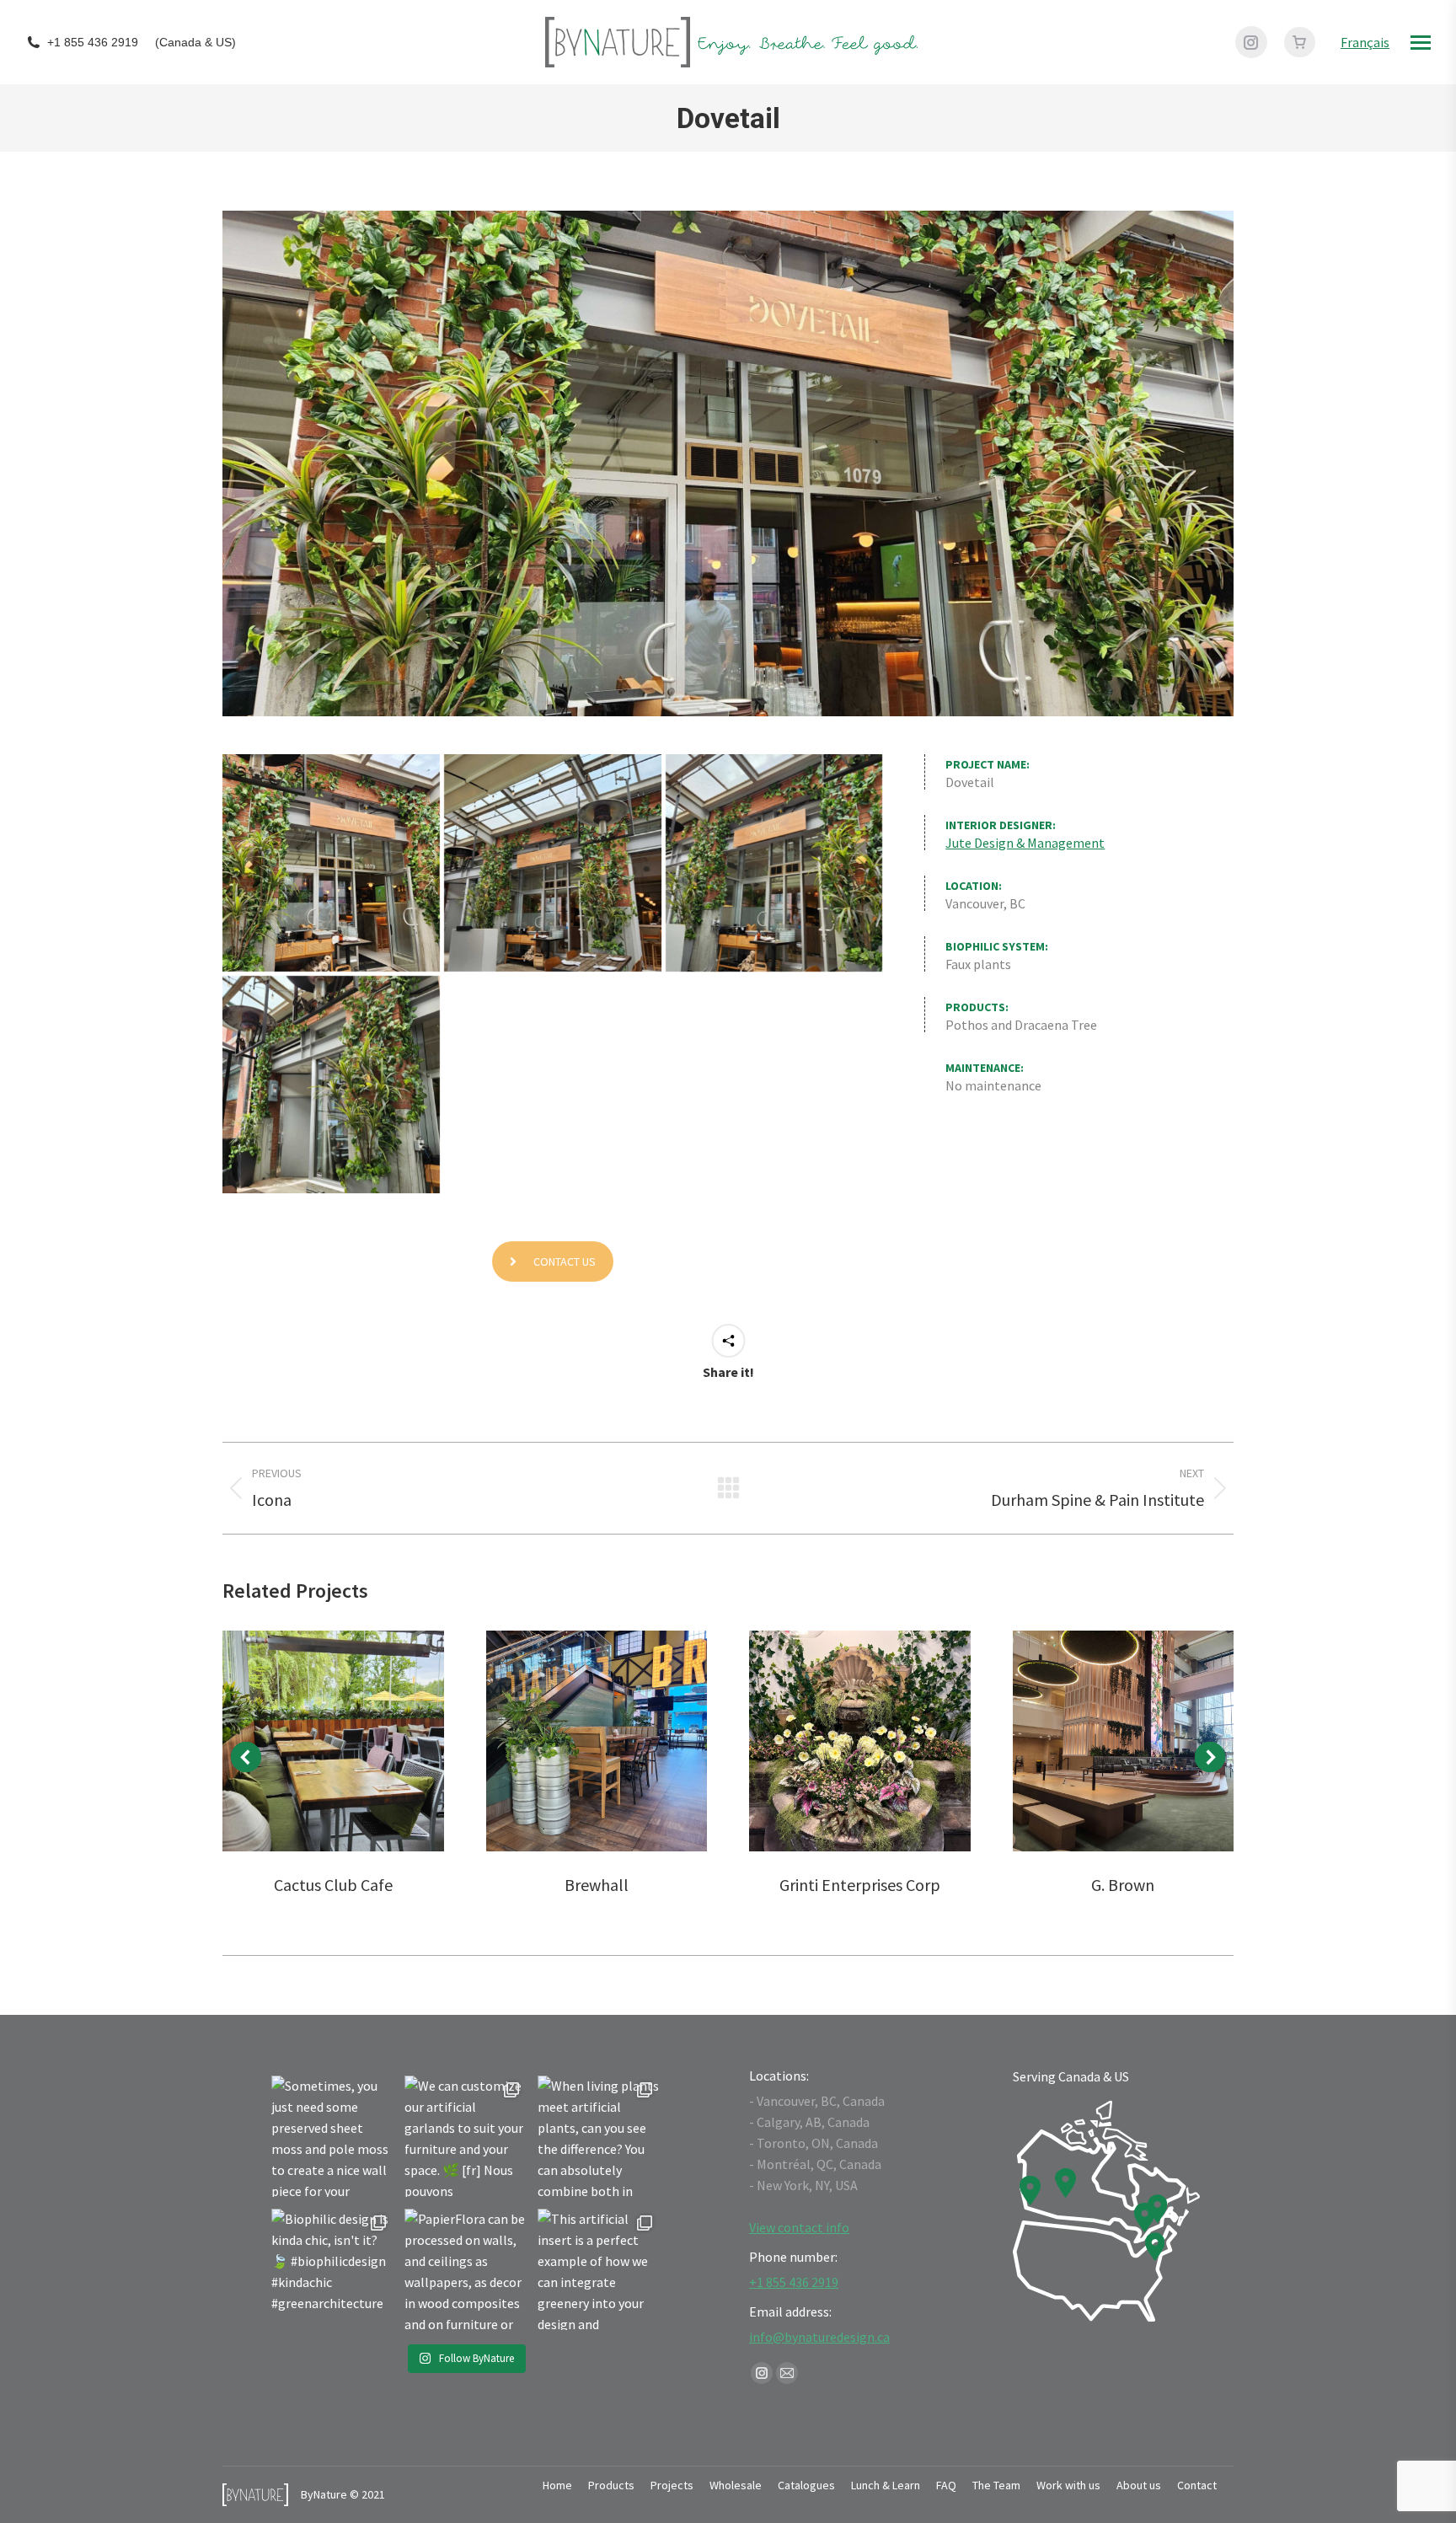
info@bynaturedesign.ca (819, 2337)
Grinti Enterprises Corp (860, 1885)
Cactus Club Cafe (333, 1885)
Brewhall (597, 1885)
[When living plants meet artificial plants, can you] (598, 2136)
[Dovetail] (331, 863)
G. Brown (1123, 1885)
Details (333, 1741)
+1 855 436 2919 (93, 42)
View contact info (799, 2227)
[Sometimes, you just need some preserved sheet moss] (332, 2136)
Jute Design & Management (1025, 843)
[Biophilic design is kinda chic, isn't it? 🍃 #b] (332, 2269)
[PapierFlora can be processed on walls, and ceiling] (465, 2269)
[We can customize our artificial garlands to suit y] (465, 2136)
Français (1365, 42)
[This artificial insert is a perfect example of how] (598, 2269)
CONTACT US (565, 1261)
